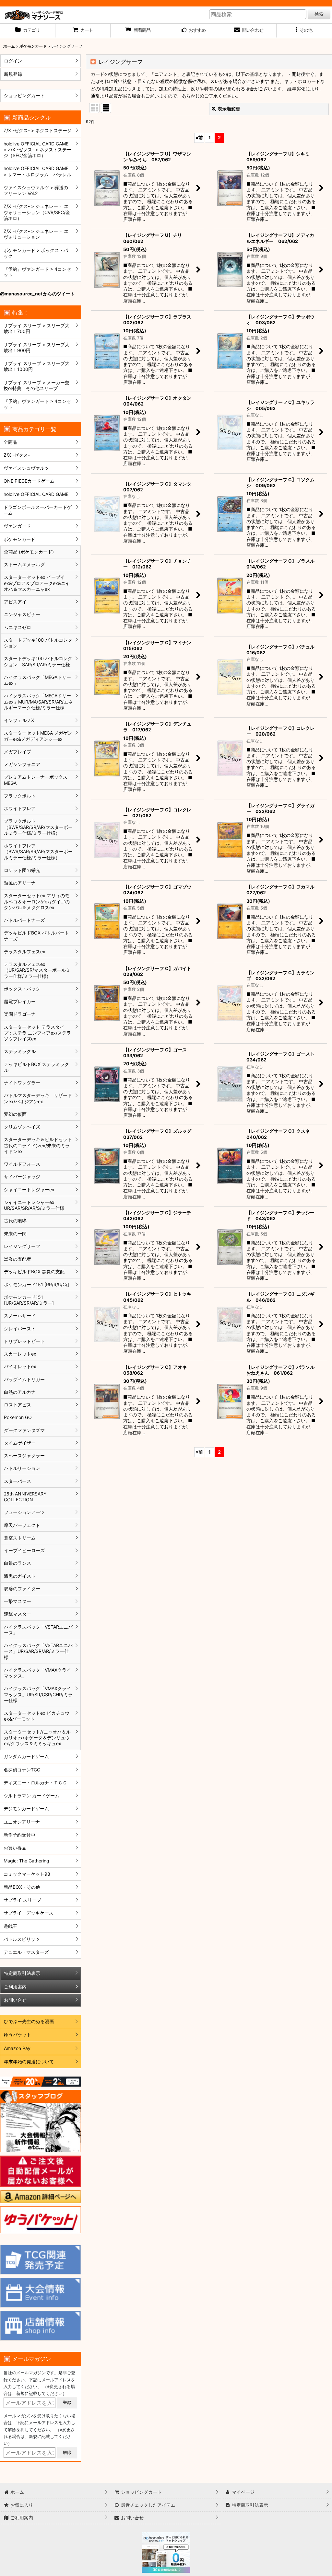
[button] (304, 31)
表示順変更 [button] (229, 109)
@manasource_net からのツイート (37, 294)
